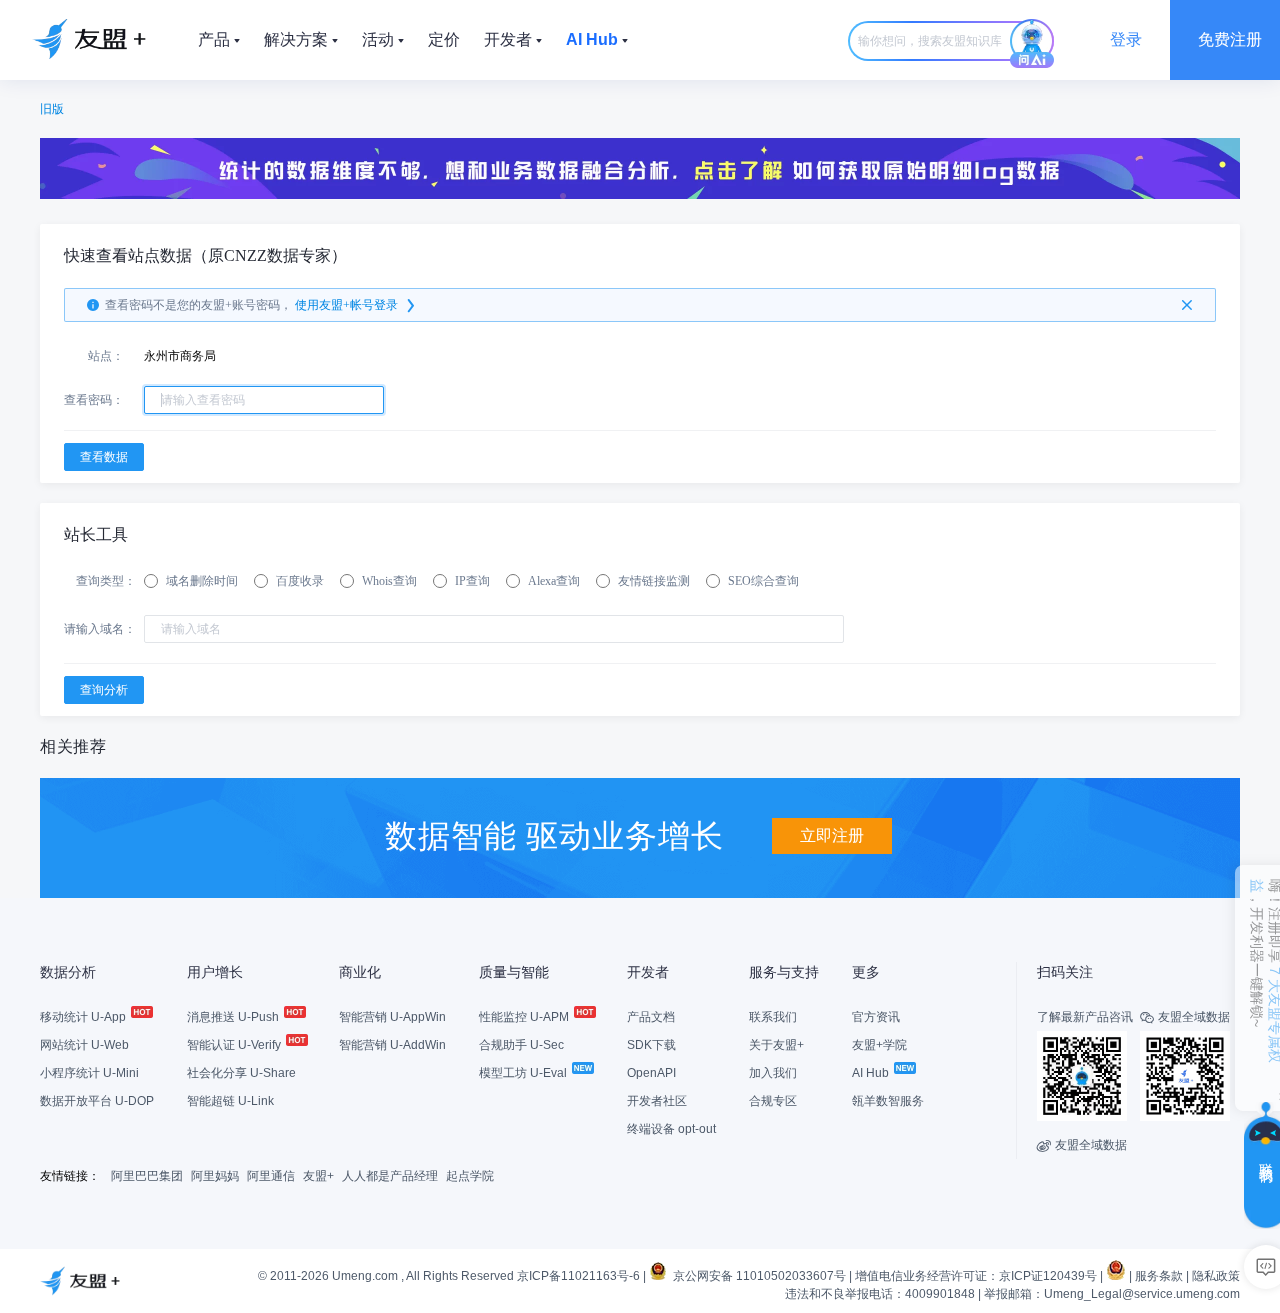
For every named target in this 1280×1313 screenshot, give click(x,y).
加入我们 (773, 1073)
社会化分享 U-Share (241, 1073)
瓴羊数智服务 (888, 1101)
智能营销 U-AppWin (392, 1017)
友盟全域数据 (1082, 1145)
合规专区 (773, 1101)
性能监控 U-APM (525, 1017)
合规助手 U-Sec (521, 1045)
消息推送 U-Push (234, 1017)
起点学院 (470, 1176)
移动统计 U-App (84, 1017)
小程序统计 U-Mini (89, 1073)
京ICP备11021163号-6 (578, 1276)
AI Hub (872, 1073)
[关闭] (1187, 305)
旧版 (52, 109)
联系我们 (773, 1017)
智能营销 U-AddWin (392, 1045)
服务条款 (1159, 1276)
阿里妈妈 (215, 1176)
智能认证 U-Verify (235, 1045)
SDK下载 (651, 1045)
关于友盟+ (776, 1045)
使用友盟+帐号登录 (346, 305)
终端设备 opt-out (671, 1129)
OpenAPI (651, 1073)
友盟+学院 (879, 1045)
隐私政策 (1216, 1276)
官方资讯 (876, 1017)
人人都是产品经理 (390, 1176)
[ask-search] (1032, 44)
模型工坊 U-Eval (524, 1073)
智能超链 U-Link (230, 1101)
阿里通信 (271, 1176)
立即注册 (832, 835)
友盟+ (318, 1176)
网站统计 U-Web (84, 1045)
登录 (1126, 39)
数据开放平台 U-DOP (97, 1101)
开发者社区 (657, 1101)
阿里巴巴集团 (147, 1176)
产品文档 (651, 1017)
